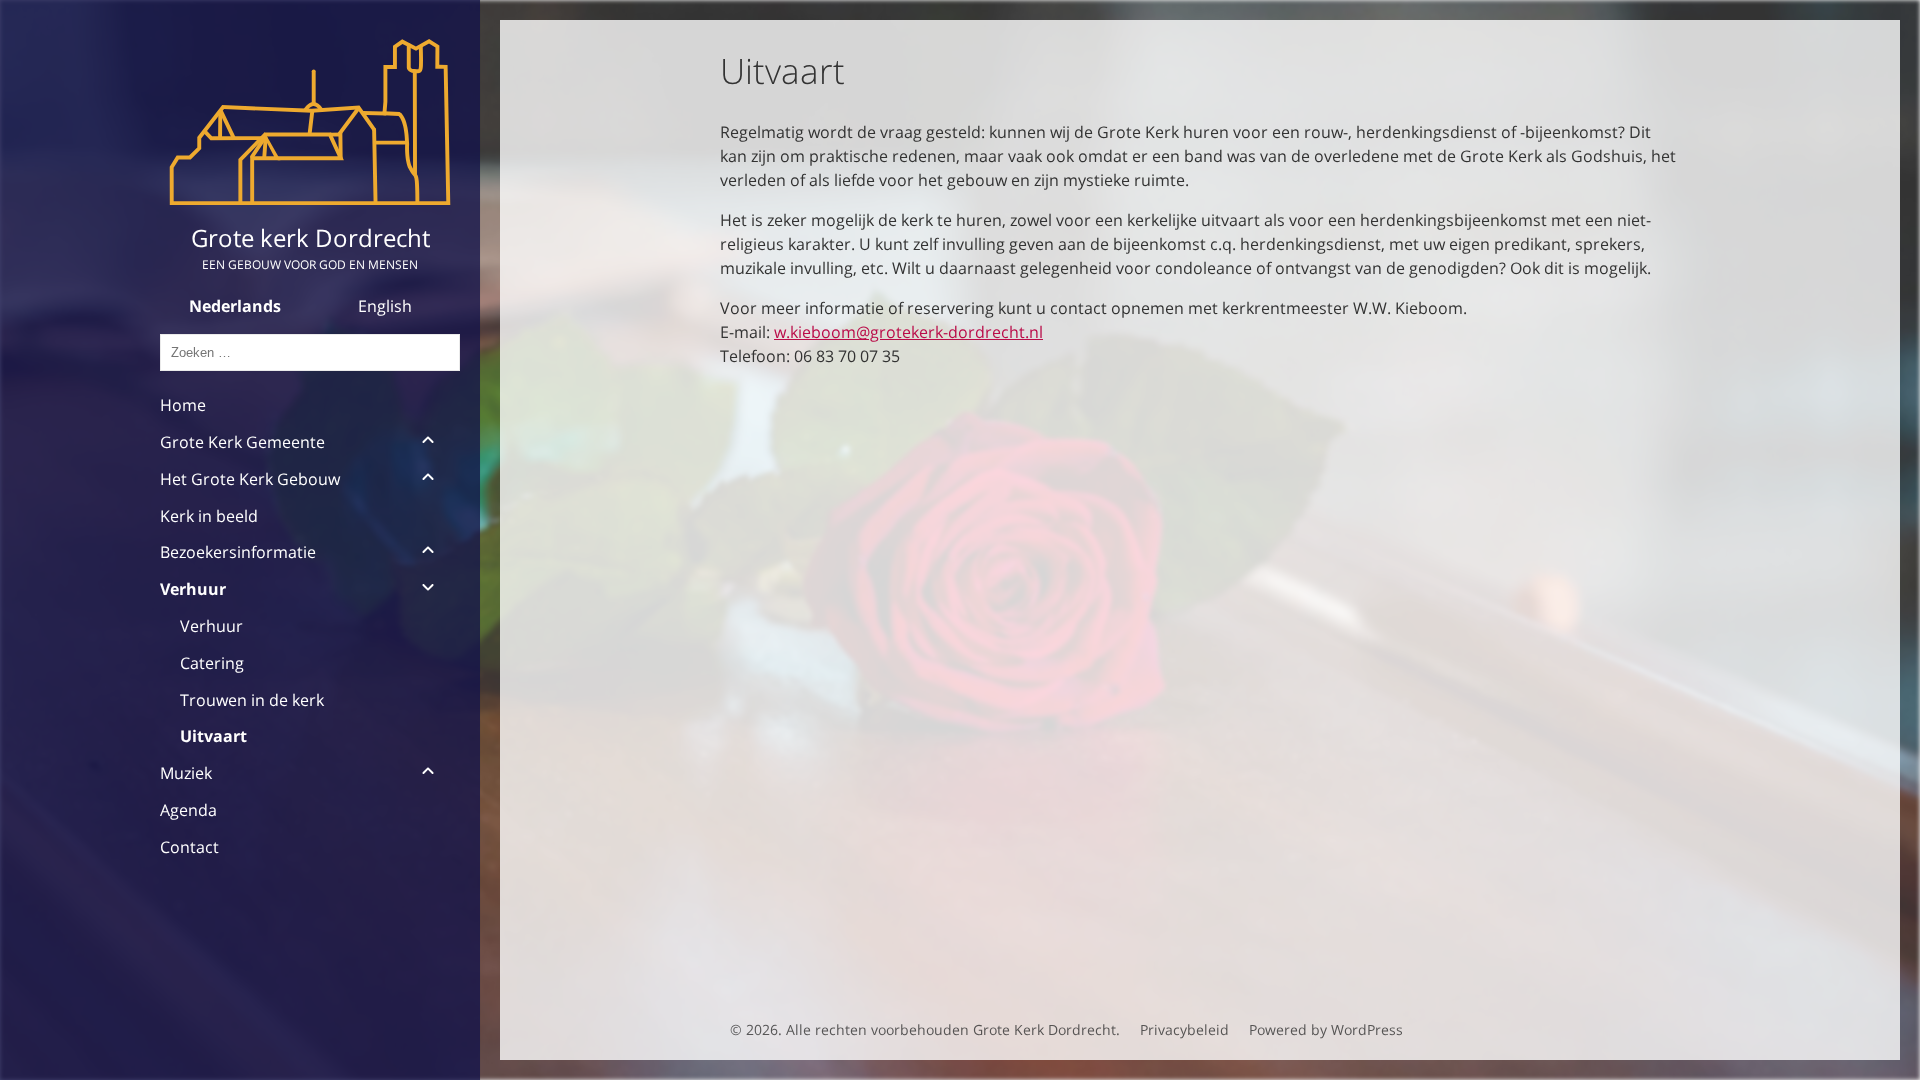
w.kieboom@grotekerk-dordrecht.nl (908, 332)
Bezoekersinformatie (238, 552)
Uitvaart (213, 736)
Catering (212, 663)
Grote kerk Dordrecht (310, 237)
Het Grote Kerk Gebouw (250, 479)
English (385, 306)
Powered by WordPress (1326, 1029)
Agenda (188, 810)
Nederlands (235, 306)
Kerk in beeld (209, 516)
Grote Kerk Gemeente (242, 442)
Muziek (186, 773)
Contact (189, 847)
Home (183, 405)
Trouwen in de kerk (252, 700)
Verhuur (193, 589)
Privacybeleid (1184, 1029)
